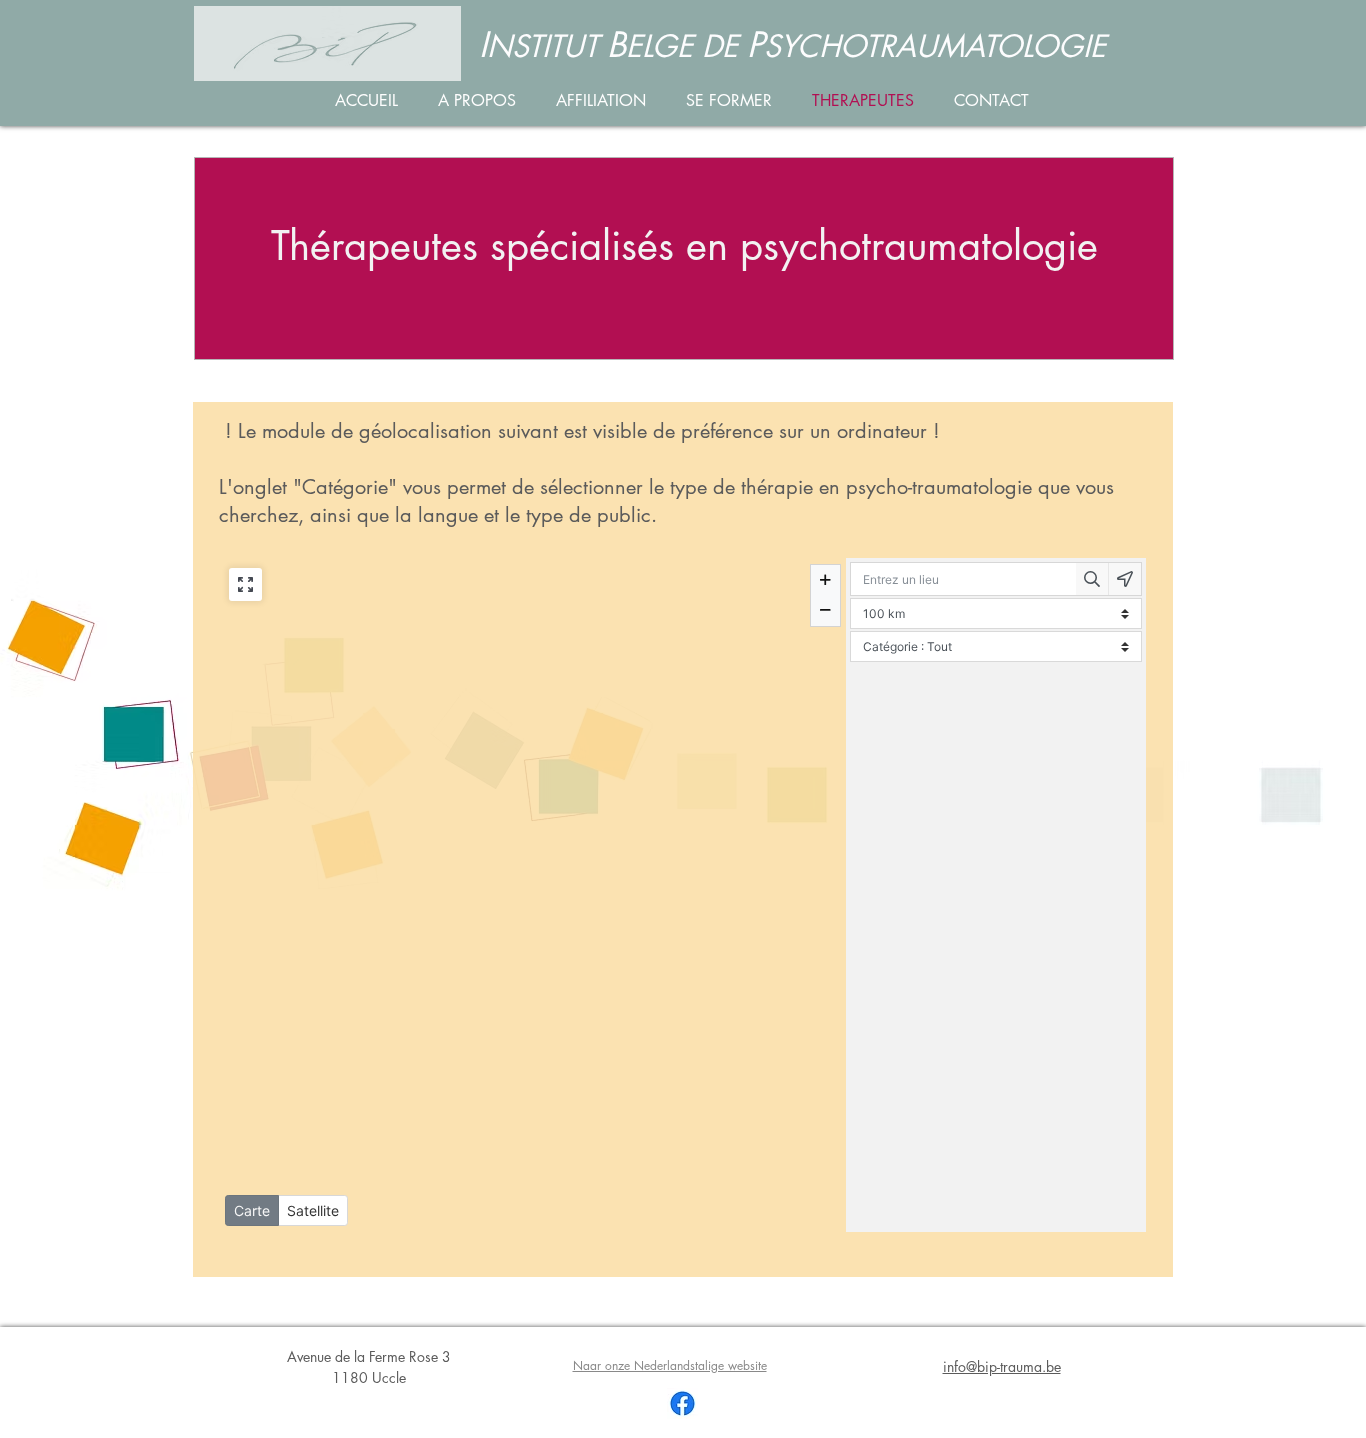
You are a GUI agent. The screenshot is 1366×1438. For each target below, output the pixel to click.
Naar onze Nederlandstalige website (670, 1365)
